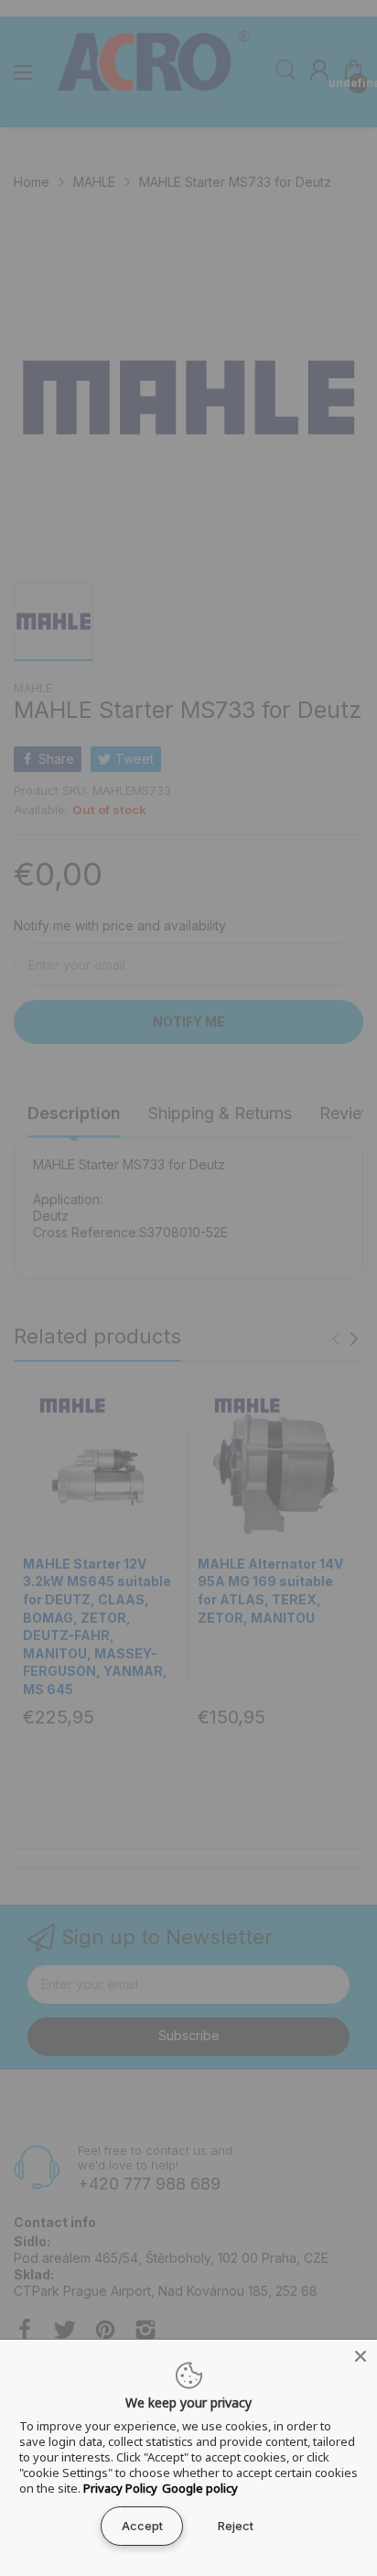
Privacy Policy (120, 2488)
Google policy (200, 2488)
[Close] (361, 2356)
